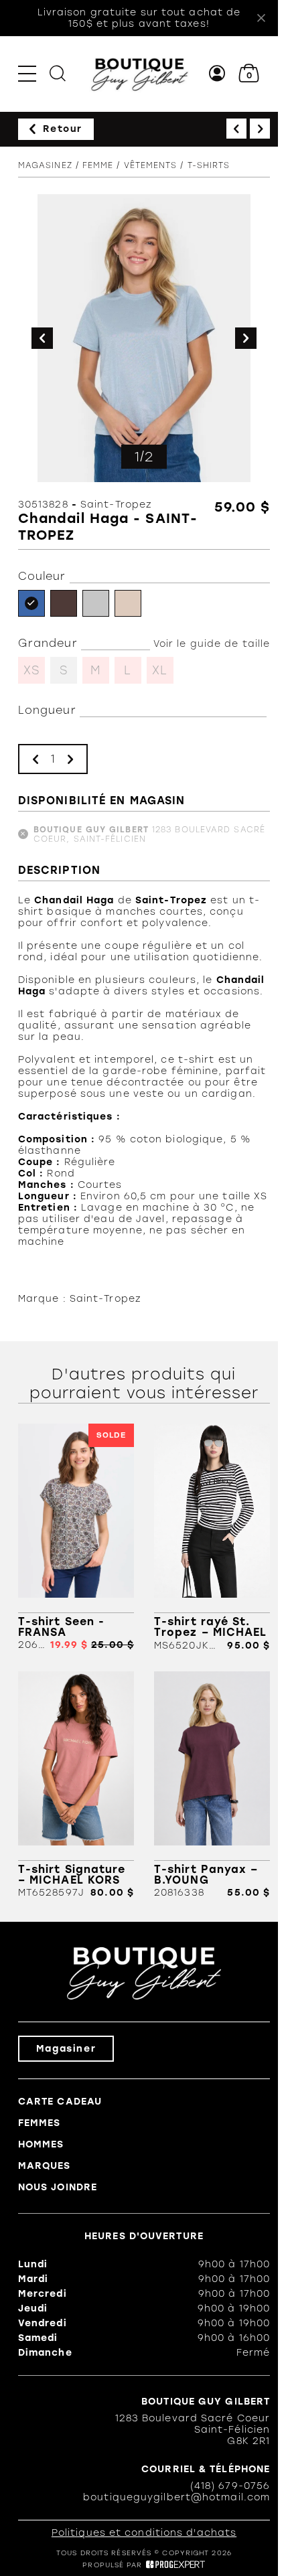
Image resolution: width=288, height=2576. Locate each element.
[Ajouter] (70, 759)
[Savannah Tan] (128, 603)
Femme (98, 165)
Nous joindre (58, 2187)
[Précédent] (236, 129)
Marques (45, 2166)
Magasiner (66, 2049)
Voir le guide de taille (212, 644)
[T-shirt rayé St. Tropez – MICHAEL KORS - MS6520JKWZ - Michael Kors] (212, 1537)
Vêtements (151, 165)
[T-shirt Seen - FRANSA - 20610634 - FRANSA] (76, 1537)
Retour (63, 129)
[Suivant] (260, 129)
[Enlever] (35, 759)
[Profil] (217, 73)
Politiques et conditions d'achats (144, 2533)
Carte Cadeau (60, 2102)
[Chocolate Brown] (64, 603)
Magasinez (45, 165)
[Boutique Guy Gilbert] (139, 74)
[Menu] (27, 73)
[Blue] (31, 603)
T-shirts (209, 165)
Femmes (40, 2123)
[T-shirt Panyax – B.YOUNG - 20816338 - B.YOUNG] (212, 1785)
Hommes (41, 2144)
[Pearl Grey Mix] (96, 603)
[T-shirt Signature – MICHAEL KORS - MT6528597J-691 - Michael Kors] (76, 1785)
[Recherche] (58, 73)
